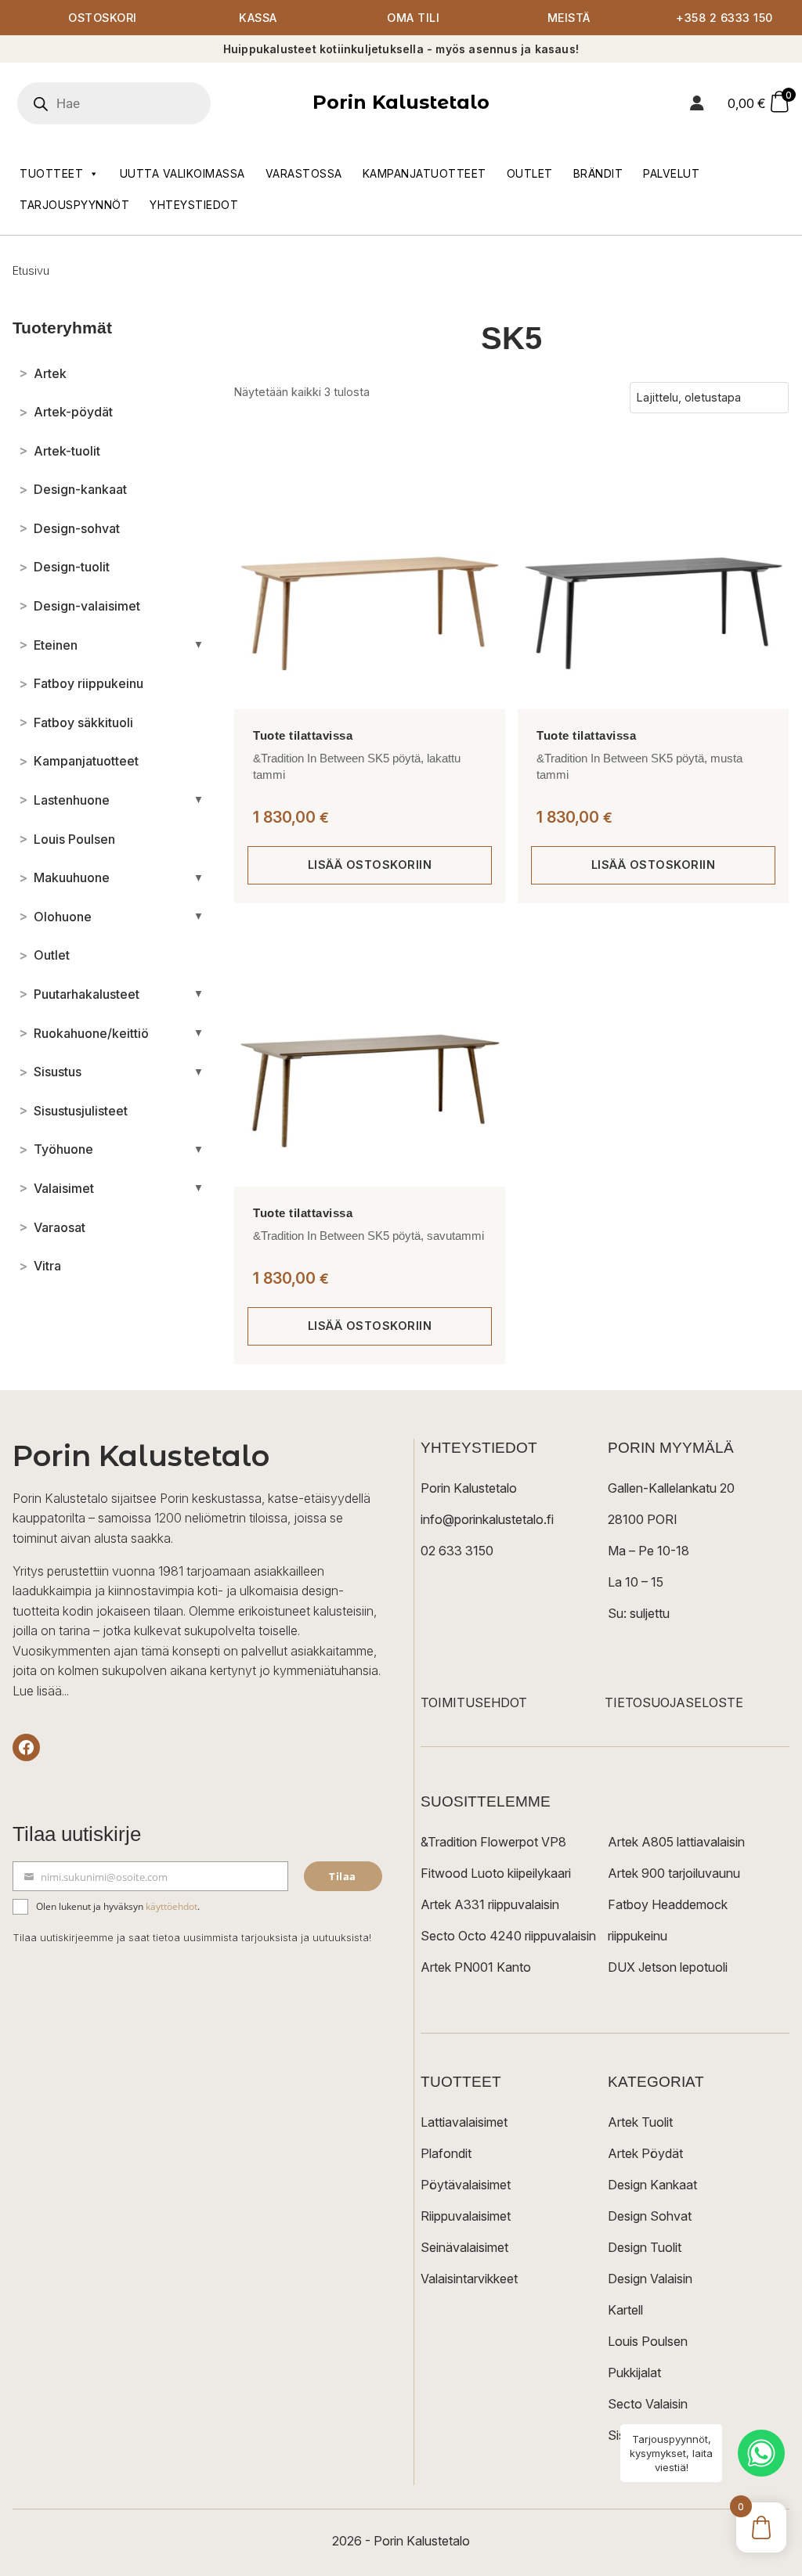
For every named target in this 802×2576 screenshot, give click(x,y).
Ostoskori (103, 18)
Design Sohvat (650, 2216)
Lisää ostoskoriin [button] (370, 865)
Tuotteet (51, 173)
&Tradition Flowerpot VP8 (493, 1842)
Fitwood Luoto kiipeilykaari (496, 1873)
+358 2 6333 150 (724, 18)
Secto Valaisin (648, 2404)
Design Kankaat (652, 2185)
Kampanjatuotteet (424, 173)
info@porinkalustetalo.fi (487, 1519)
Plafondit (446, 2153)
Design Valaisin (650, 2279)
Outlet (530, 173)
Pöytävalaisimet (466, 2185)
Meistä (569, 18)
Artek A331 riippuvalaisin (490, 1904)
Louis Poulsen (648, 2341)
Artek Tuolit (640, 2122)
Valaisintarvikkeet (469, 2279)
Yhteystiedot (194, 205)
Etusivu (31, 270)
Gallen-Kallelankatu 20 (671, 1488)
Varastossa (304, 173)
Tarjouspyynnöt (74, 205)
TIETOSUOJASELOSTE (674, 1702)
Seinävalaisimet (464, 2247)
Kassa (258, 18)
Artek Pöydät (645, 2153)
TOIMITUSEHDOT (474, 1702)
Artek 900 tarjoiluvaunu (674, 1873)
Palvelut (671, 173)
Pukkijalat (634, 2372)
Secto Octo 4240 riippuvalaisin (508, 1936)
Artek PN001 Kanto (476, 1967)
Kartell (625, 2310)
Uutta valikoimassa (182, 173)
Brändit (598, 173)
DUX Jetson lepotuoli (668, 1967)
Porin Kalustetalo (401, 102)
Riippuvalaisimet (466, 2216)
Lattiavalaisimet (464, 2122)
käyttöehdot (172, 1906)
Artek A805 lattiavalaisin (676, 1842)
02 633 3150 (457, 1551)
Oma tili (413, 18)
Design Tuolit (645, 2247)
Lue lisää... (41, 1691)
